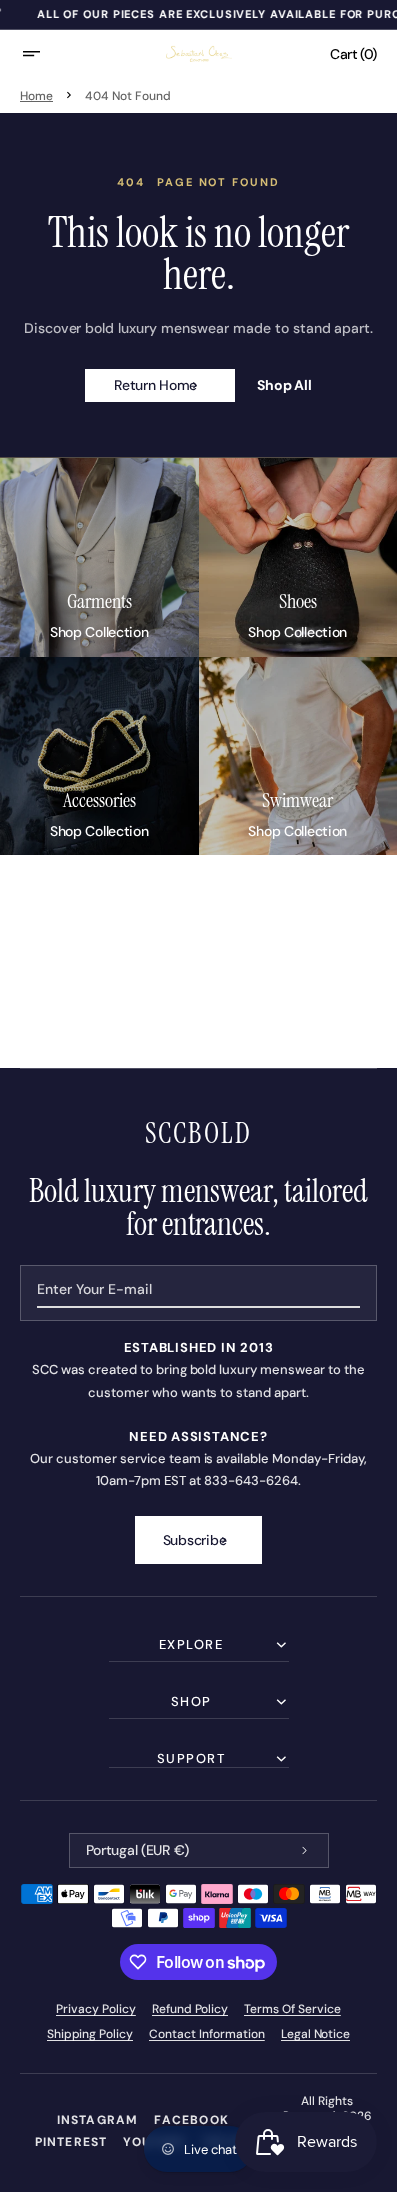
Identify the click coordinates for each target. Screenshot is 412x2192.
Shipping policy (90, 2034)
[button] (44, 54)
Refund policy (190, 2009)
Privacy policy (96, 2009)
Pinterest (71, 2142)
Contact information (206, 2034)
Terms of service (292, 2009)
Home (36, 96)
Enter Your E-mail (94, 1289)
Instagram (98, 2120)
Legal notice (316, 2034)
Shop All (285, 385)
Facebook (191, 2120)
